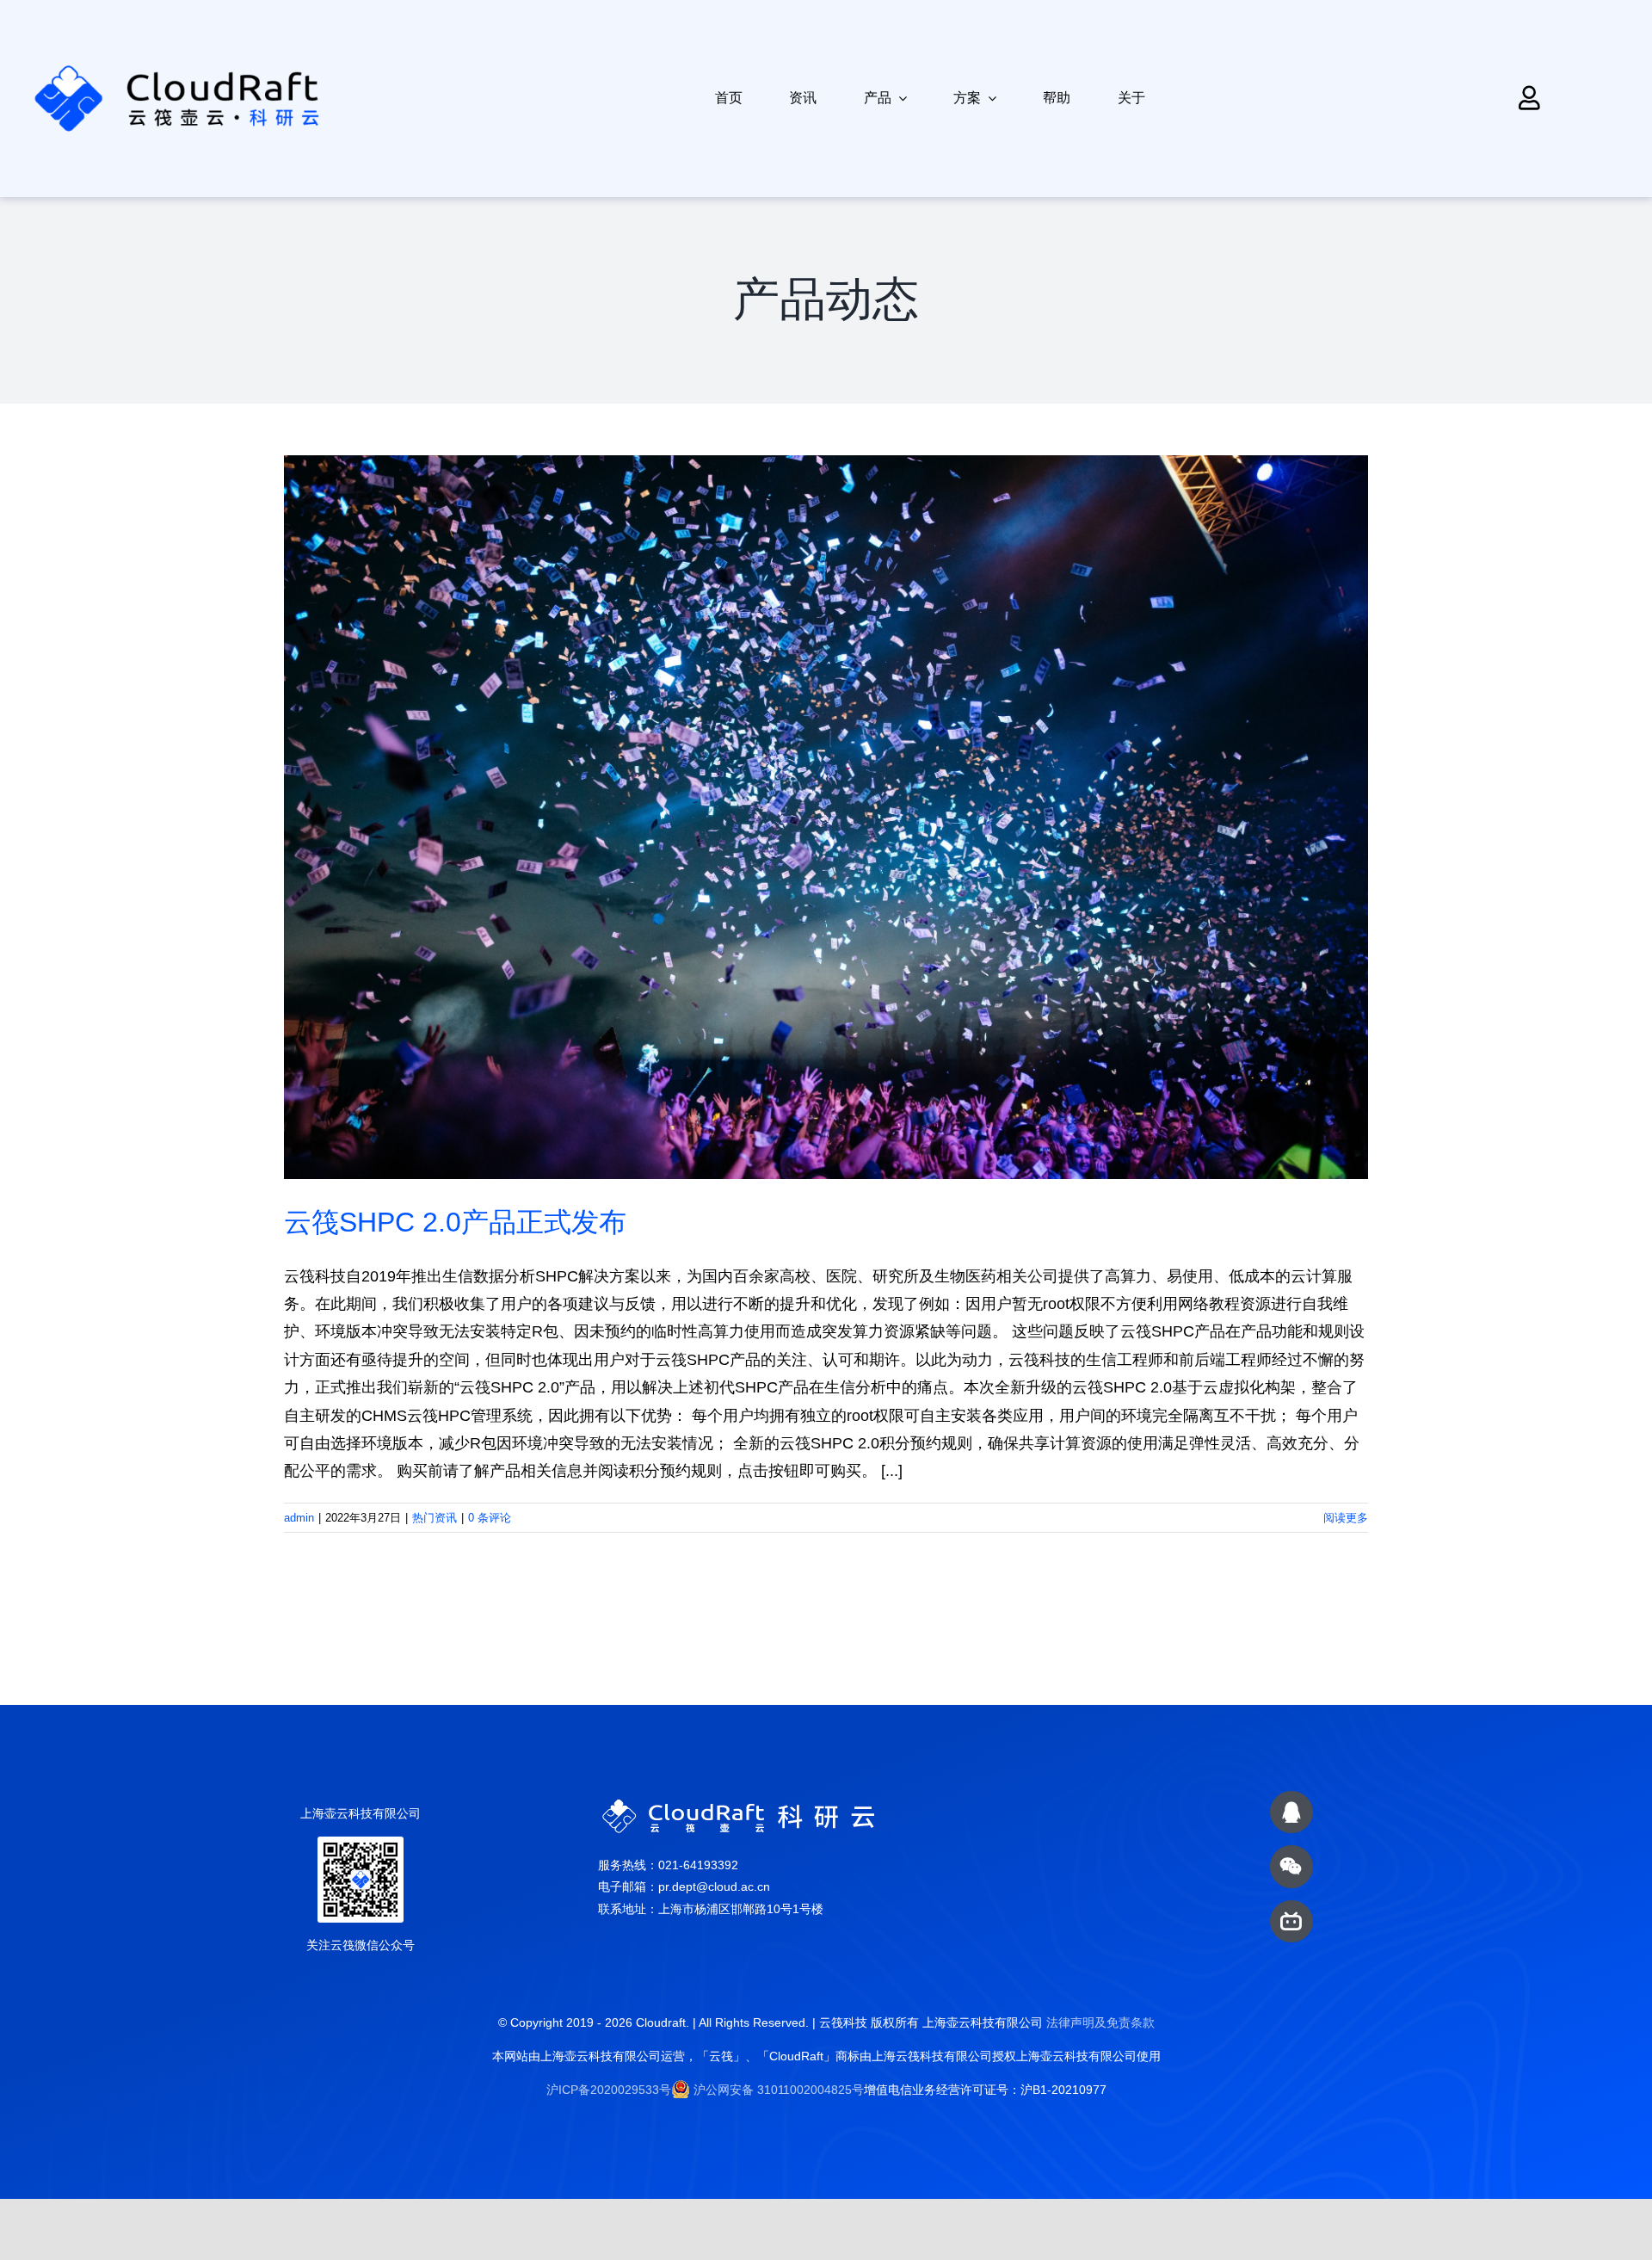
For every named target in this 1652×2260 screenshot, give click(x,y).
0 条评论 (490, 1518)
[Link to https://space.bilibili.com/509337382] (1291, 1921)
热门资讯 (435, 1518)
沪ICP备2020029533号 (609, 2090)
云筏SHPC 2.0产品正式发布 (455, 1222)
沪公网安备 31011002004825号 (779, 2090)
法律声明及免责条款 (1100, 2022)
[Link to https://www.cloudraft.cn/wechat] (1291, 1866)
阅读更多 (1346, 1518)
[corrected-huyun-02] (218, 64)
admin (299, 1518)
